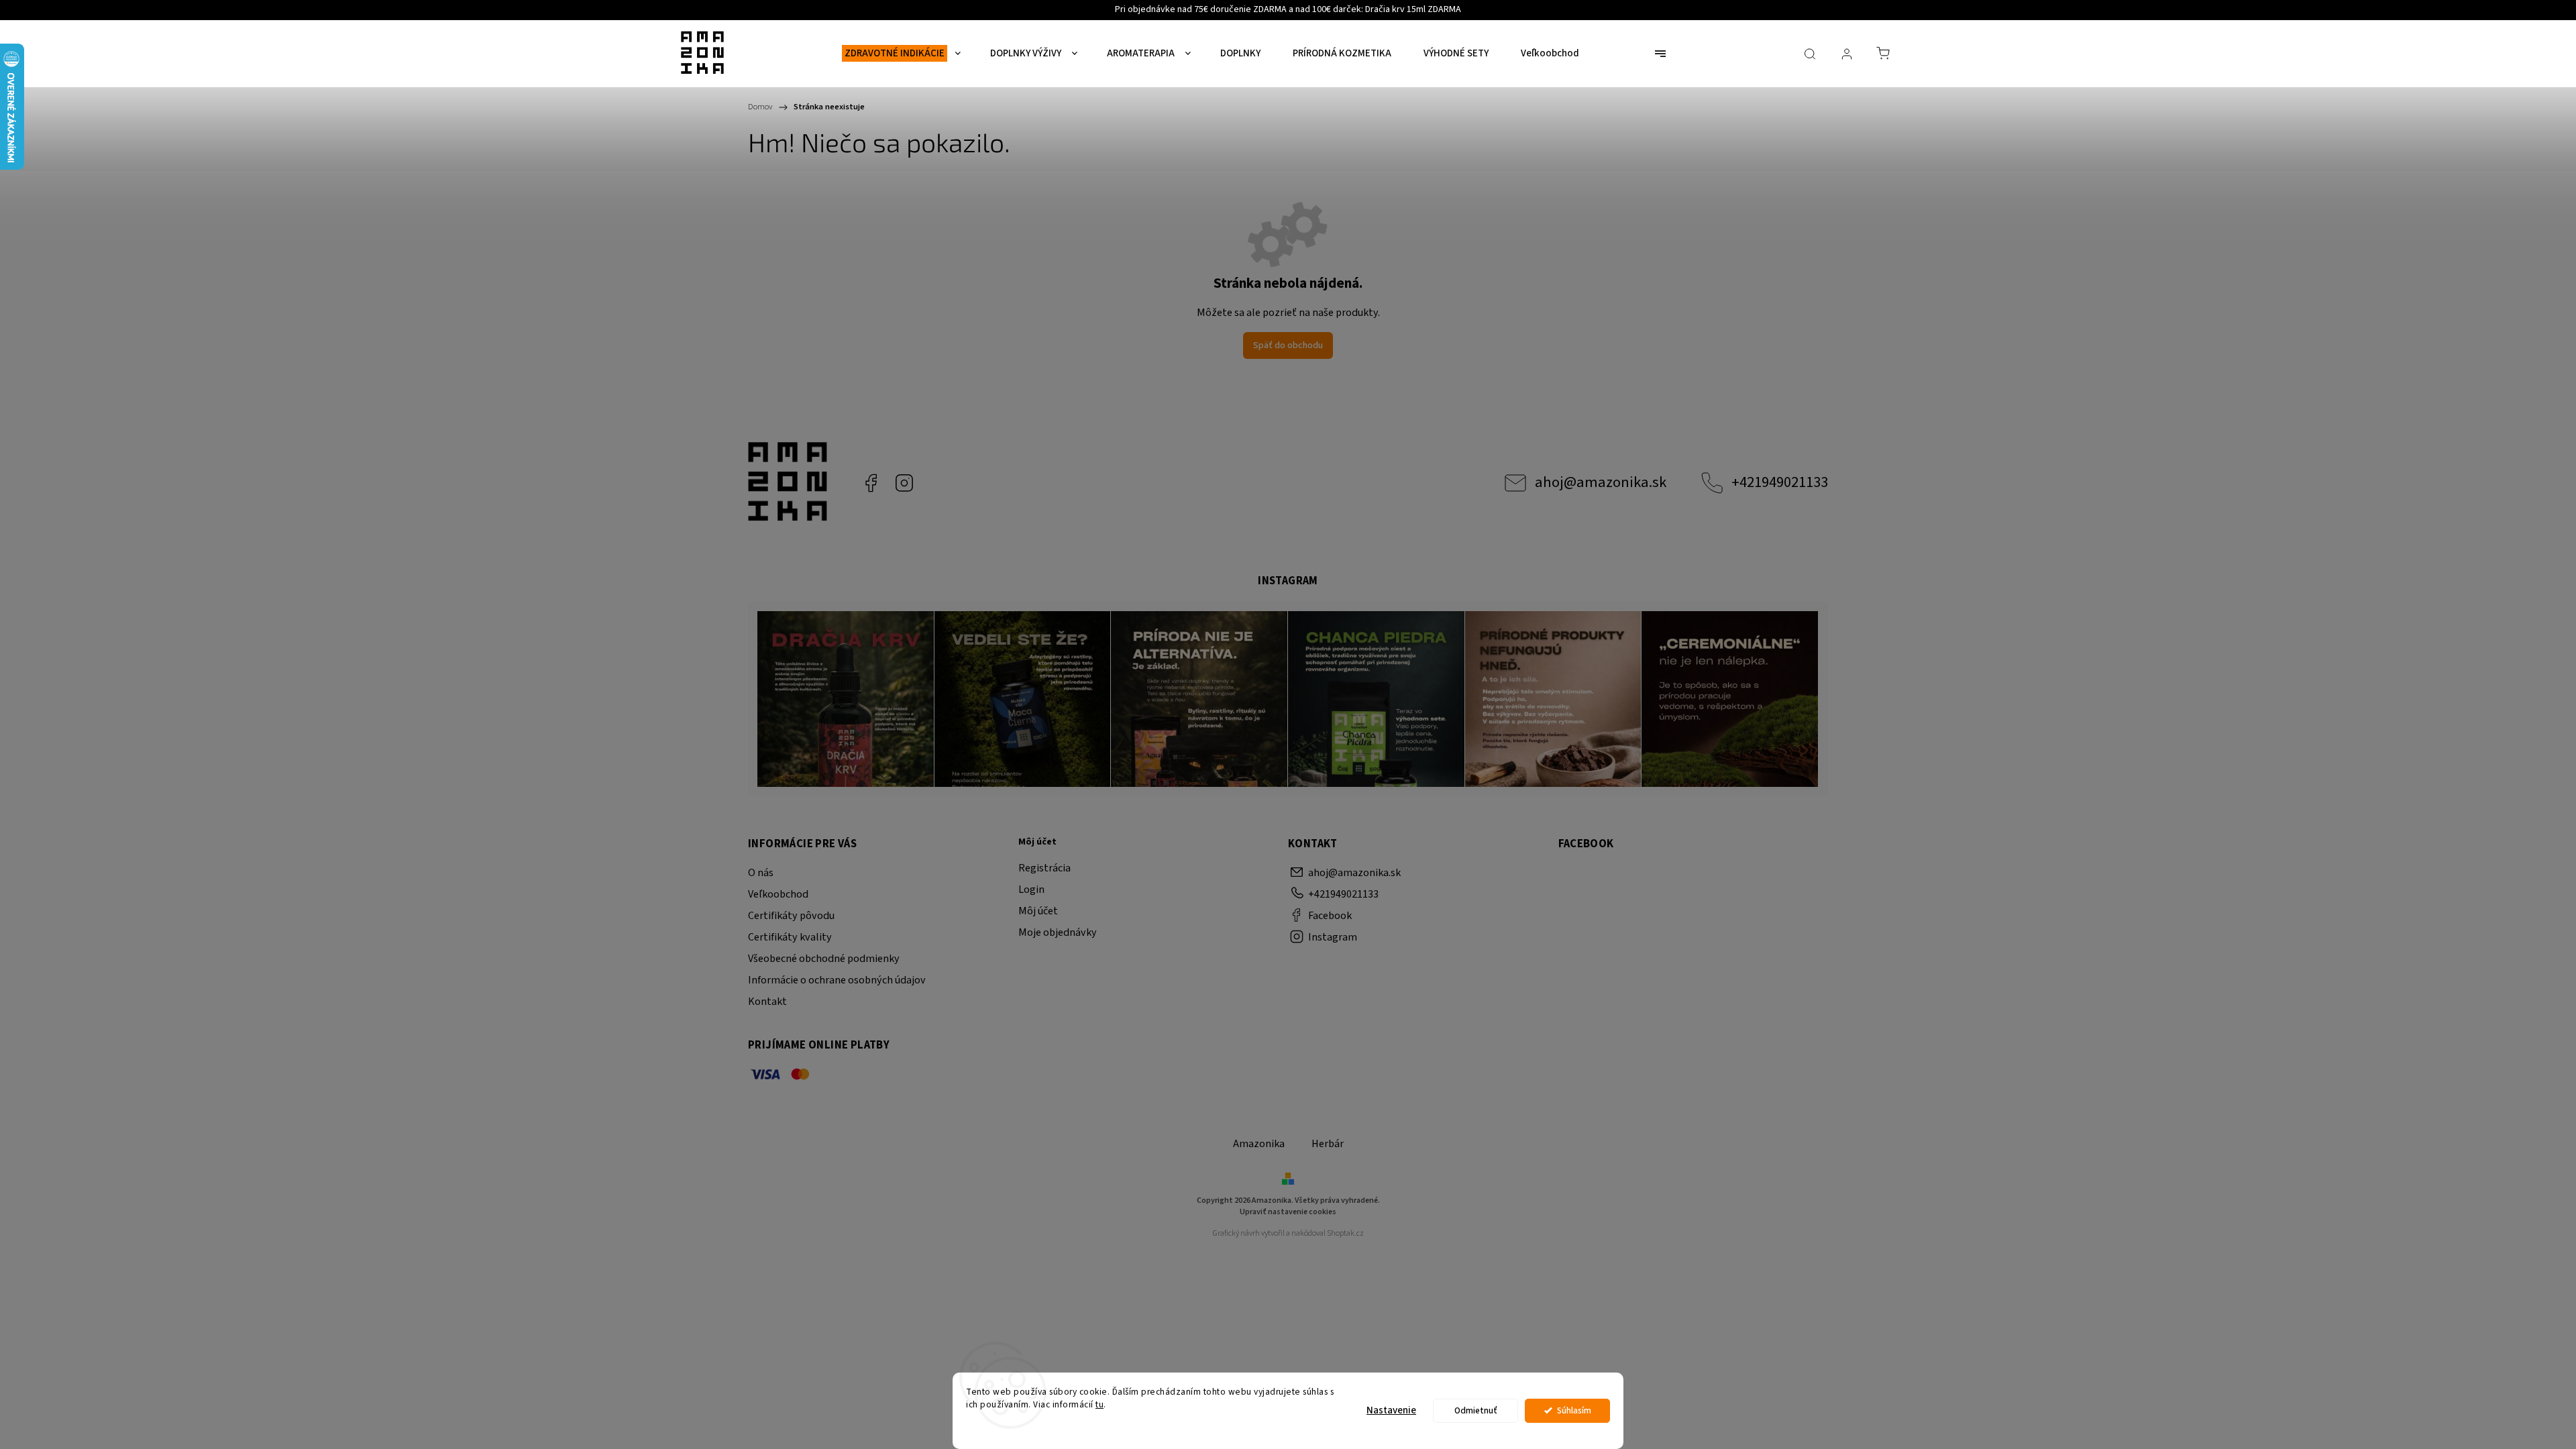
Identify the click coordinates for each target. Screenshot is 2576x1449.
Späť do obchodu (1288, 345)
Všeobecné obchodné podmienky (824, 959)
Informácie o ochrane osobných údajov (837, 980)
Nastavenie (1391, 1410)
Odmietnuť (1476, 1410)
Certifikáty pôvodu (791, 916)
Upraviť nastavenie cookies (1288, 1212)
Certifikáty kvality (790, 937)
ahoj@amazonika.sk (1601, 482)
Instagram (904, 483)
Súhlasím (1574, 1410)
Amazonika (1259, 1144)
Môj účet (1038, 911)
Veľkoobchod (778, 894)
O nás (761, 873)
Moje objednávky (1058, 932)
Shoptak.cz (1345, 1233)
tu (1099, 1404)
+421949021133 (1780, 482)
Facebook (871, 483)
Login (1031, 890)
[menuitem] (901, 54)
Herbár (1328, 1144)
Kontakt (767, 1002)
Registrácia (1044, 868)
